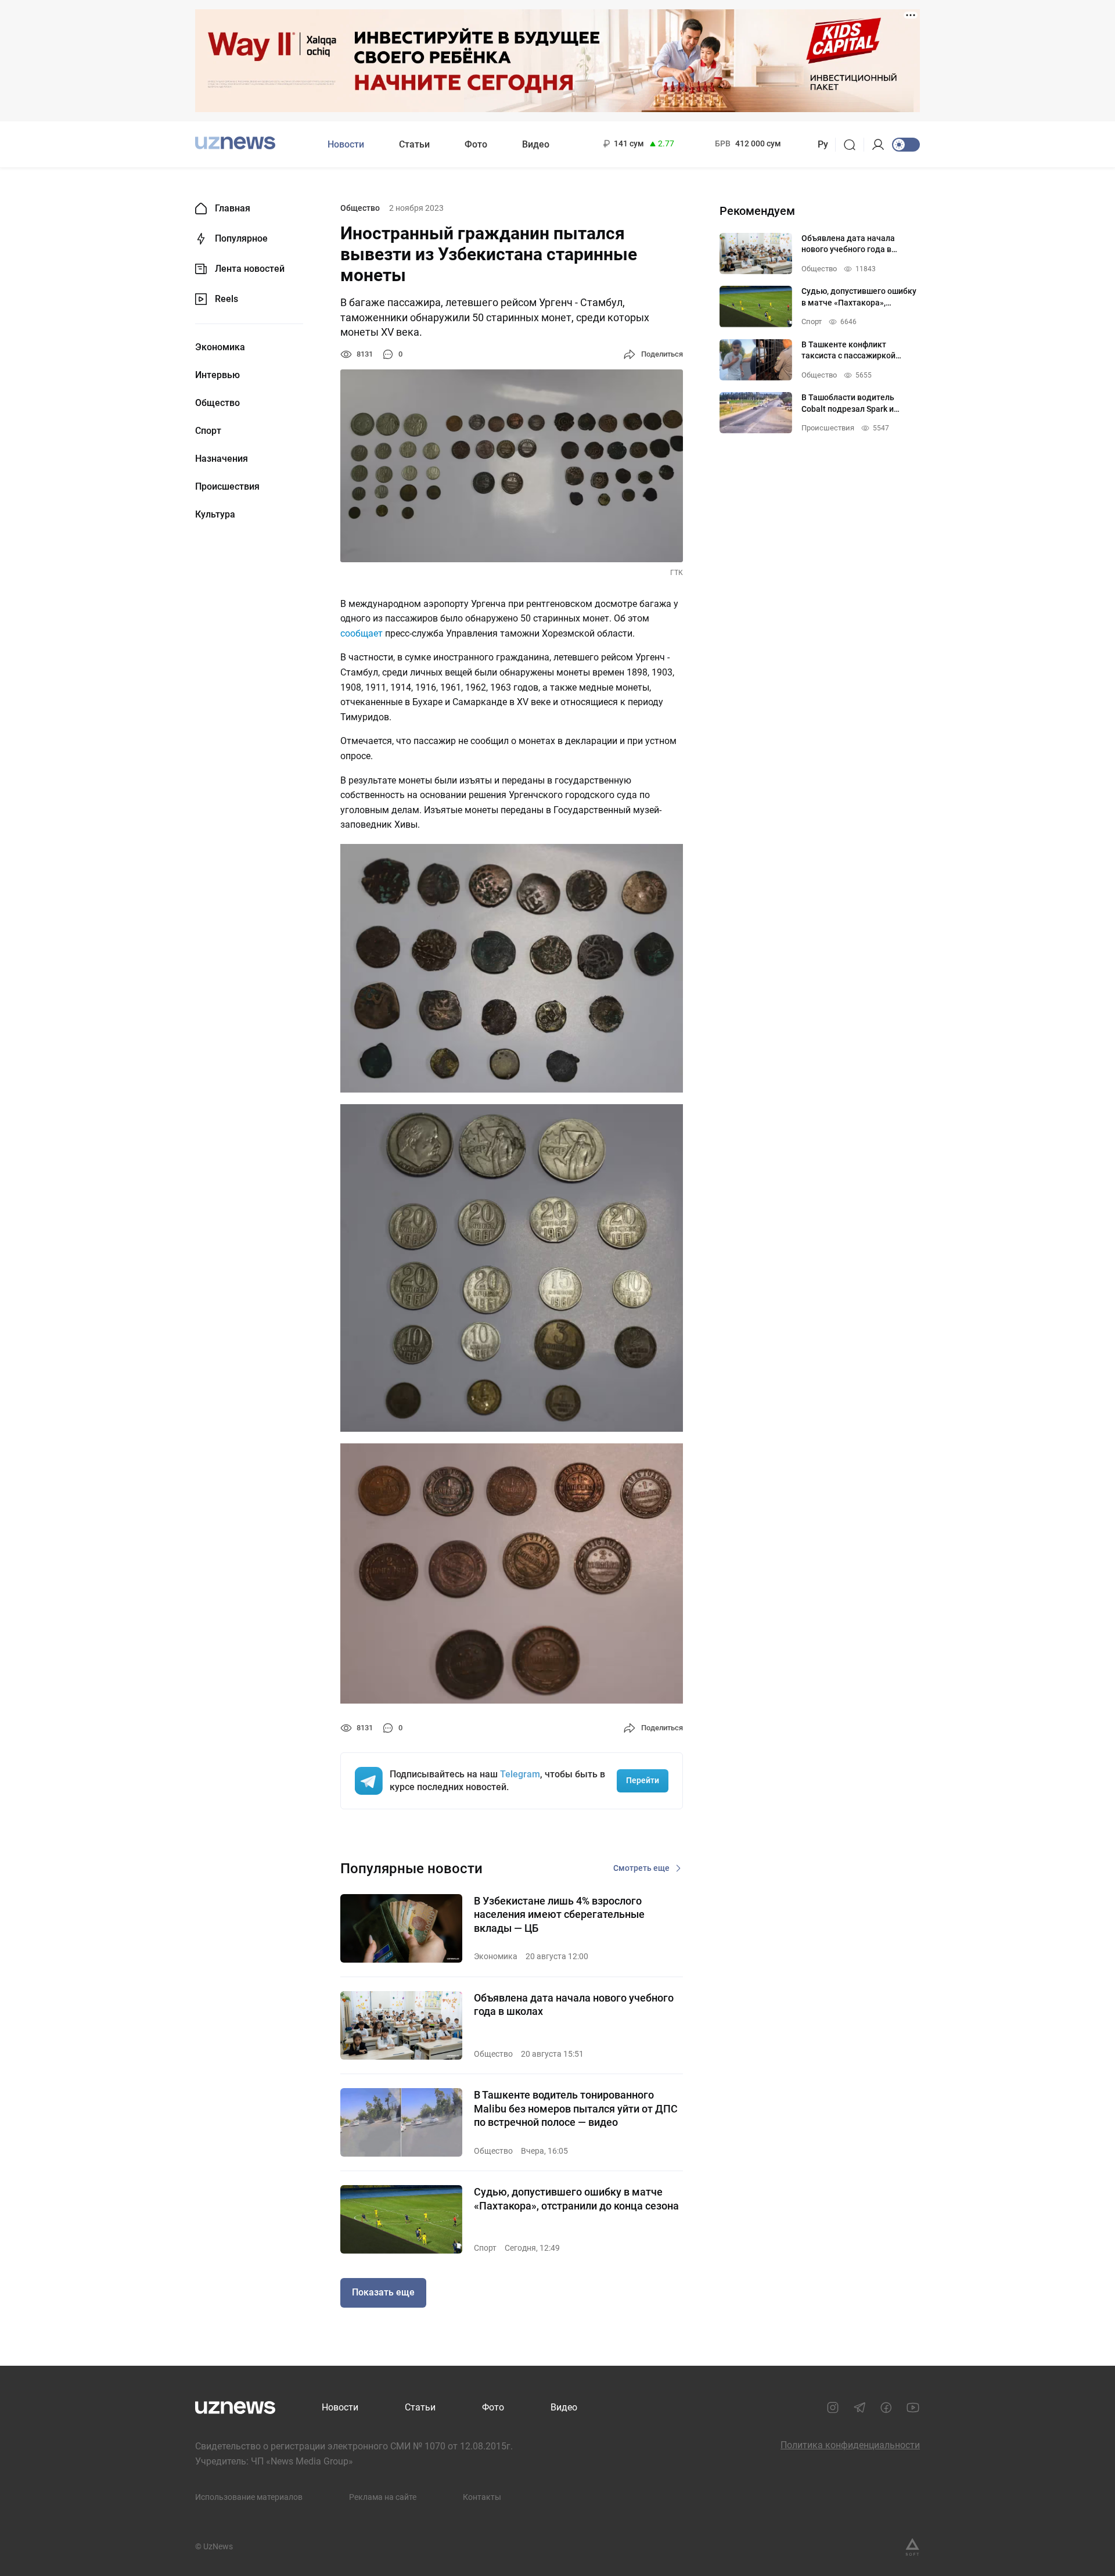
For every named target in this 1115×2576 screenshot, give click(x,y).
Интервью (217, 375)
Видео (536, 144)
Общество (217, 403)
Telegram (520, 1774)
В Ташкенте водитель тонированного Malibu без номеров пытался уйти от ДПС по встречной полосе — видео (576, 2108)
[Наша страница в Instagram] (833, 2408)
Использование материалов (249, 2497)
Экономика (220, 347)
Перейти (643, 1780)
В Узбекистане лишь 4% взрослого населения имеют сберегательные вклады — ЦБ (559, 1914)
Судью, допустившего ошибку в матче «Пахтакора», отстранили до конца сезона (576, 2198)
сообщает (362, 633)
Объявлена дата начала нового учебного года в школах (574, 2004)
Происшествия (227, 487)
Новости (346, 144)
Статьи (414, 144)
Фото (476, 144)
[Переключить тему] (906, 145)
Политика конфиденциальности (850, 2445)
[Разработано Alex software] (912, 2547)
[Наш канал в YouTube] (913, 2408)
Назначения (222, 459)
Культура (215, 515)
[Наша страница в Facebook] (886, 2408)
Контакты (482, 2497)
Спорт (208, 431)
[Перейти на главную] (235, 143)
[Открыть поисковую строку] (853, 145)
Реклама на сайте (383, 2497)
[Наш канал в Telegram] (859, 2408)
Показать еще (383, 2292)
